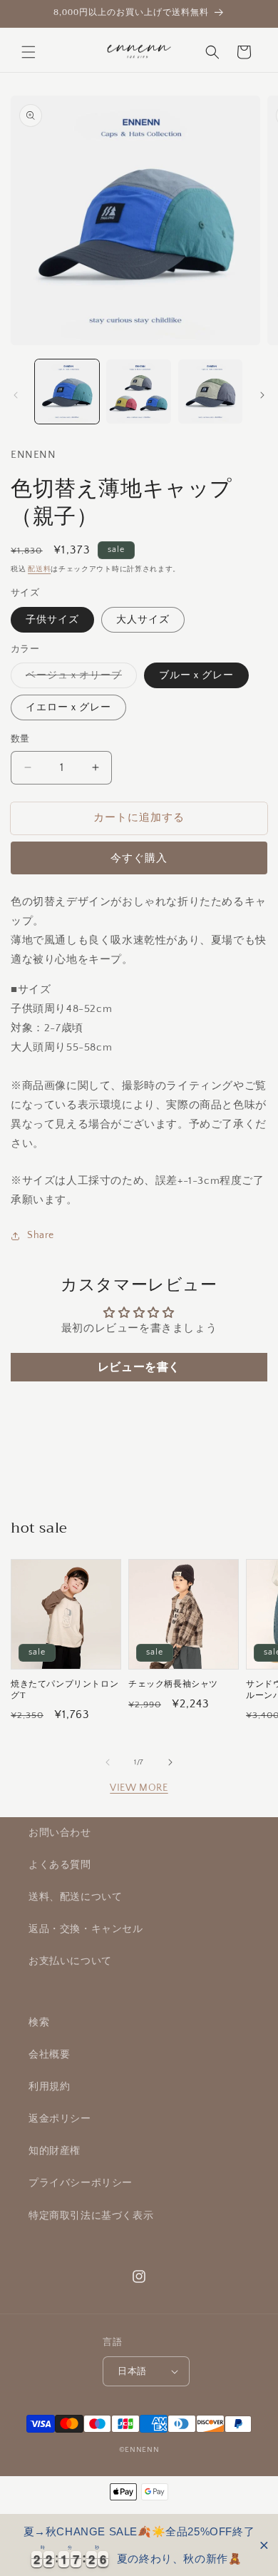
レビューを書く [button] (139, 1367)
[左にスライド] (16, 395)
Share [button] (41, 1235)
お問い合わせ (60, 1833)
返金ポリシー (60, 2119)
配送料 (39, 569)
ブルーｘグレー (196, 675)
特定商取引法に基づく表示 (91, 2216)
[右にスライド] (262, 395)
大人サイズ (143, 620)
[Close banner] (264, 2545)
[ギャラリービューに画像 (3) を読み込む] (210, 392)
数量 (20, 739)
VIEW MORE (139, 1788)
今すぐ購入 (139, 858)
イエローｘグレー (68, 707)
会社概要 (49, 2055)
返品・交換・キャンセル (86, 1929)
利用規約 (49, 2087)
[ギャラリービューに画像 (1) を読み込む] (67, 392)
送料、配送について (75, 1897)
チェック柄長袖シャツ (173, 1685)
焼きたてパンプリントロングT (65, 1690)
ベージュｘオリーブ (79, 679)
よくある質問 (60, 1865)
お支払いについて (70, 1961)
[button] (29, 52)
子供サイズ (52, 620)
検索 (39, 2023)
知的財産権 (55, 2151)
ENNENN (142, 2450)
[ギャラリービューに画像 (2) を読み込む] (138, 392)
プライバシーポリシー (81, 2183)
